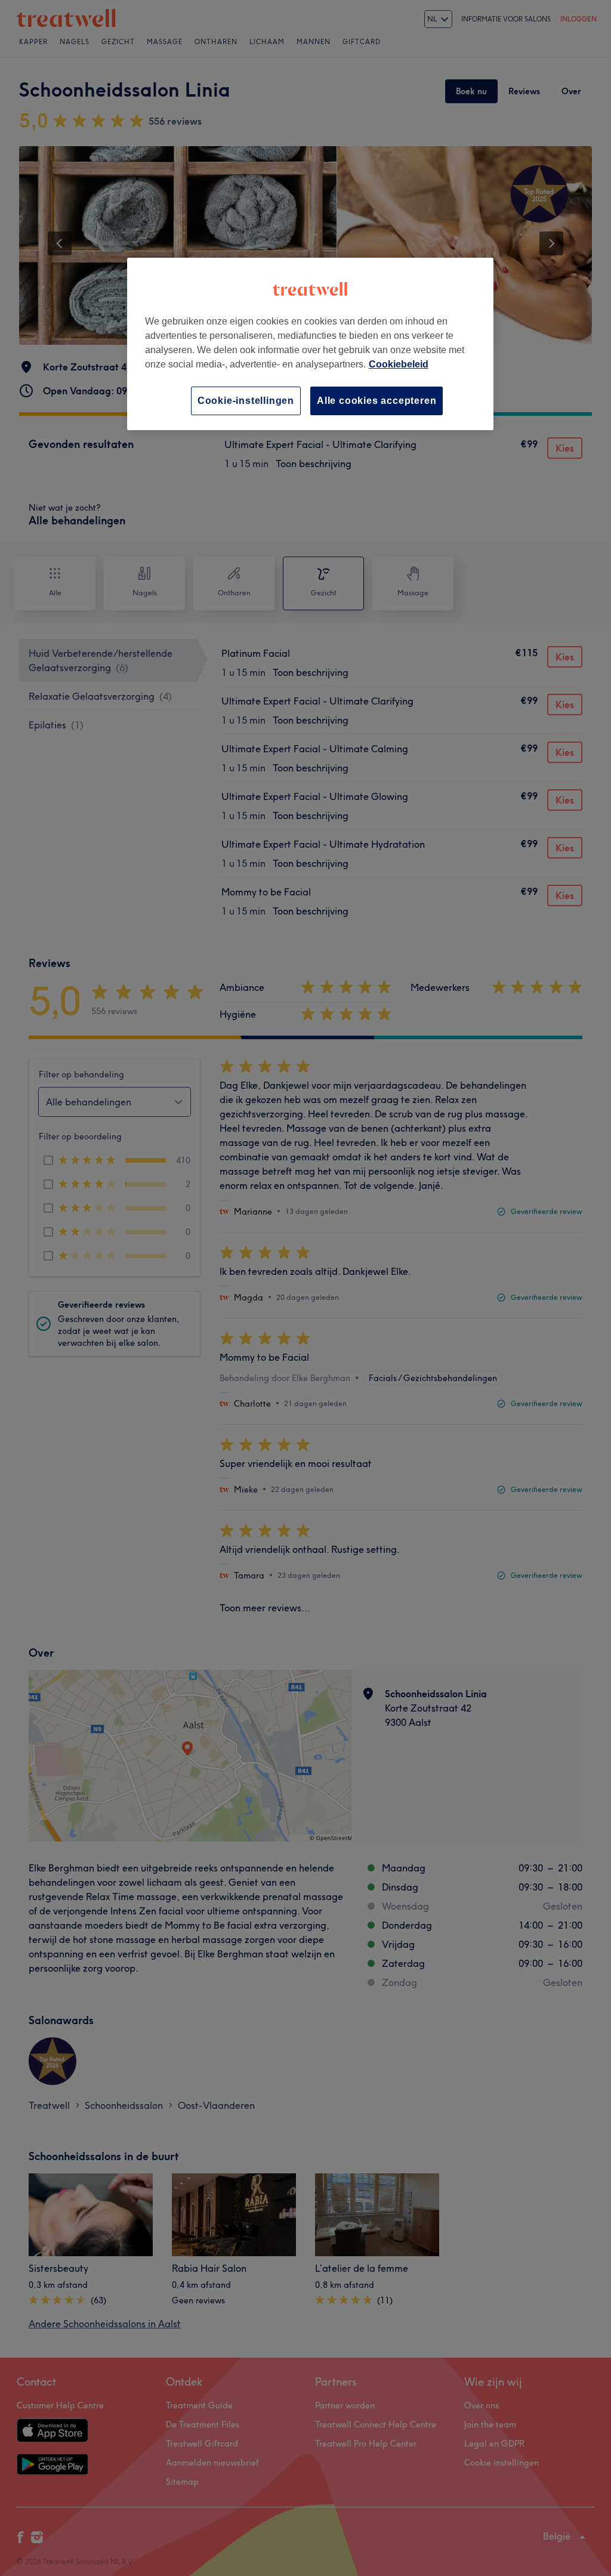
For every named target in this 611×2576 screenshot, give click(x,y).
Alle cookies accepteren (377, 401)
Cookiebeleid (399, 364)
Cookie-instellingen (246, 401)
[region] (310, 344)
